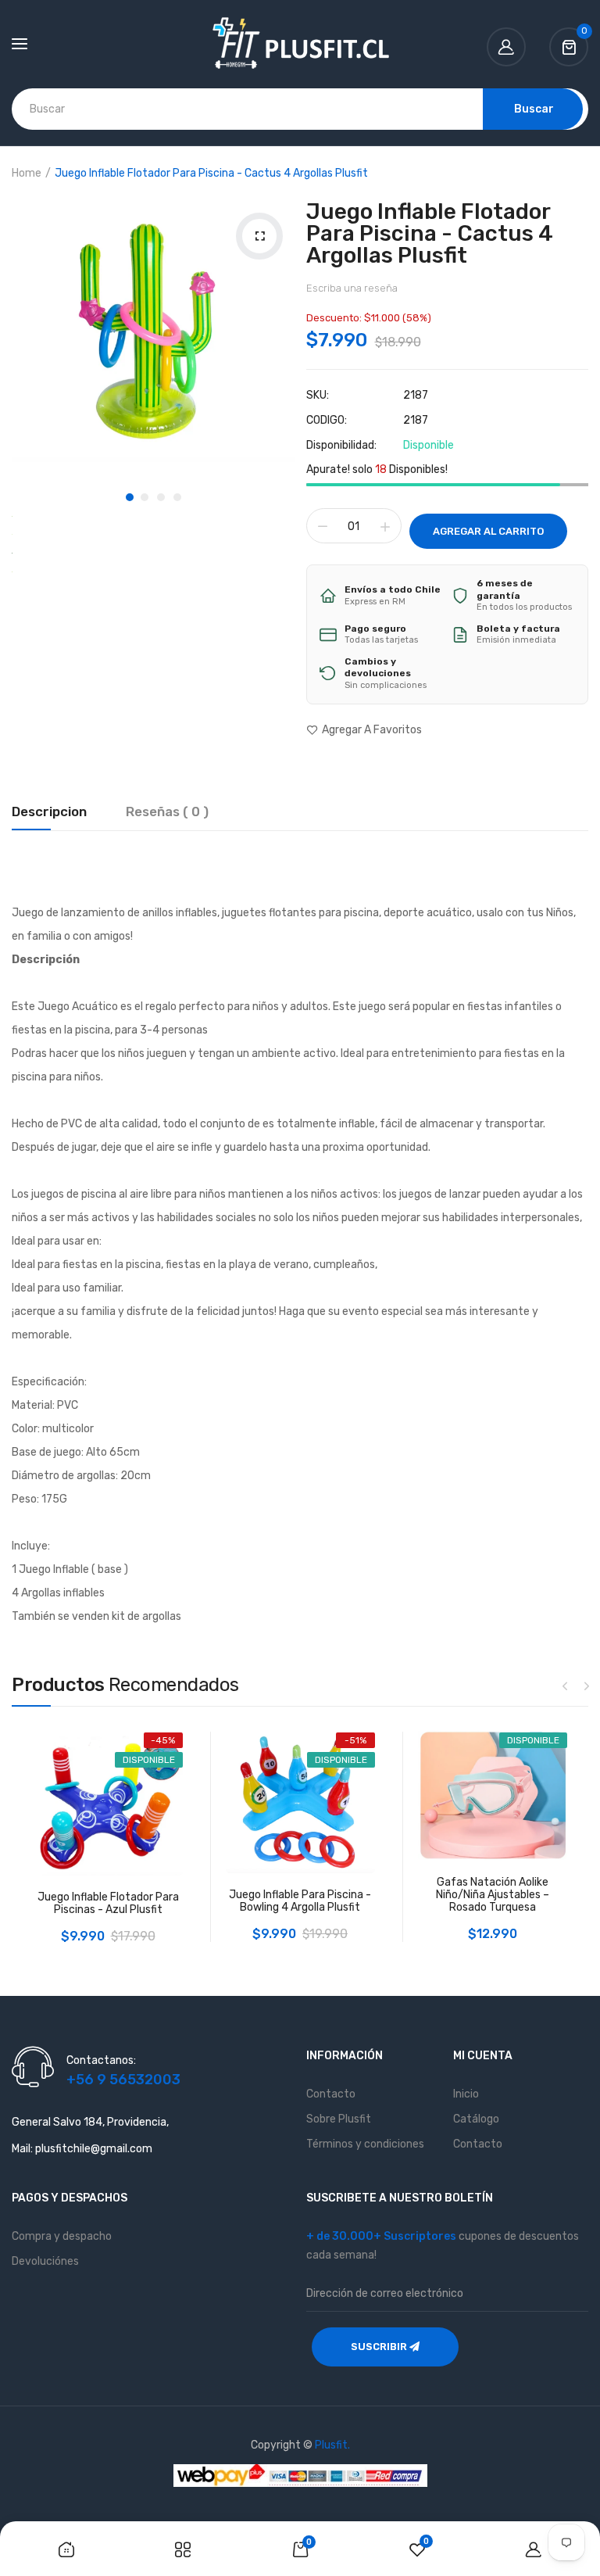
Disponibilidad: (341, 446)
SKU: (318, 396)
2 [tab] (145, 497)
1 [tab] (130, 497)
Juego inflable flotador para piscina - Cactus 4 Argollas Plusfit (430, 233)
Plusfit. (332, 2445)
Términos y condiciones (365, 2144)
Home (27, 173)
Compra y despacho (62, 2236)
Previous (565, 1686)
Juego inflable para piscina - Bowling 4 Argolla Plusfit (300, 1901)
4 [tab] (177, 497)
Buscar (534, 109)
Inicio (466, 2094)
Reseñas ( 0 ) (167, 812)
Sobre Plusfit (339, 2119)
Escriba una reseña (352, 288)
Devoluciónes (45, 2261)
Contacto (331, 2094)
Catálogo (476, 2119)
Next (587, 1686)
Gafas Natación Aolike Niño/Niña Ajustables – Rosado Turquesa (493, 1895)
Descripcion (49, 812)
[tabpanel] (153, 332)
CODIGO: (327, 421)
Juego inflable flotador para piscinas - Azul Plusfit (108, 1904)
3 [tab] (161, 497)
